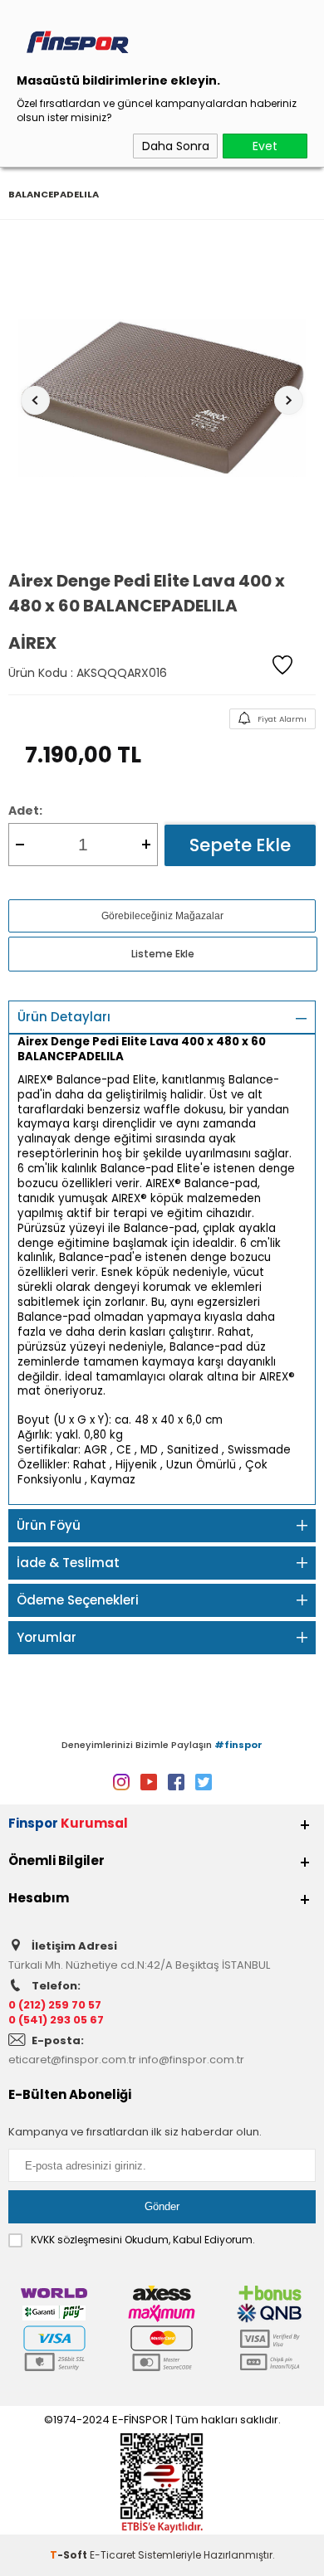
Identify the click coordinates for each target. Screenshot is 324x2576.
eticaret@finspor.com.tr (72, 2060)
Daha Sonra (176, 146)
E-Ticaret (113, 2555)
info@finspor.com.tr (191, 2060)
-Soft (70, 2555)
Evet (265, 146)
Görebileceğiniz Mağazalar (162, 916)
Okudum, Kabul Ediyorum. (143, 2240)
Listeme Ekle (163, 954)
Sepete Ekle (240, 845)
